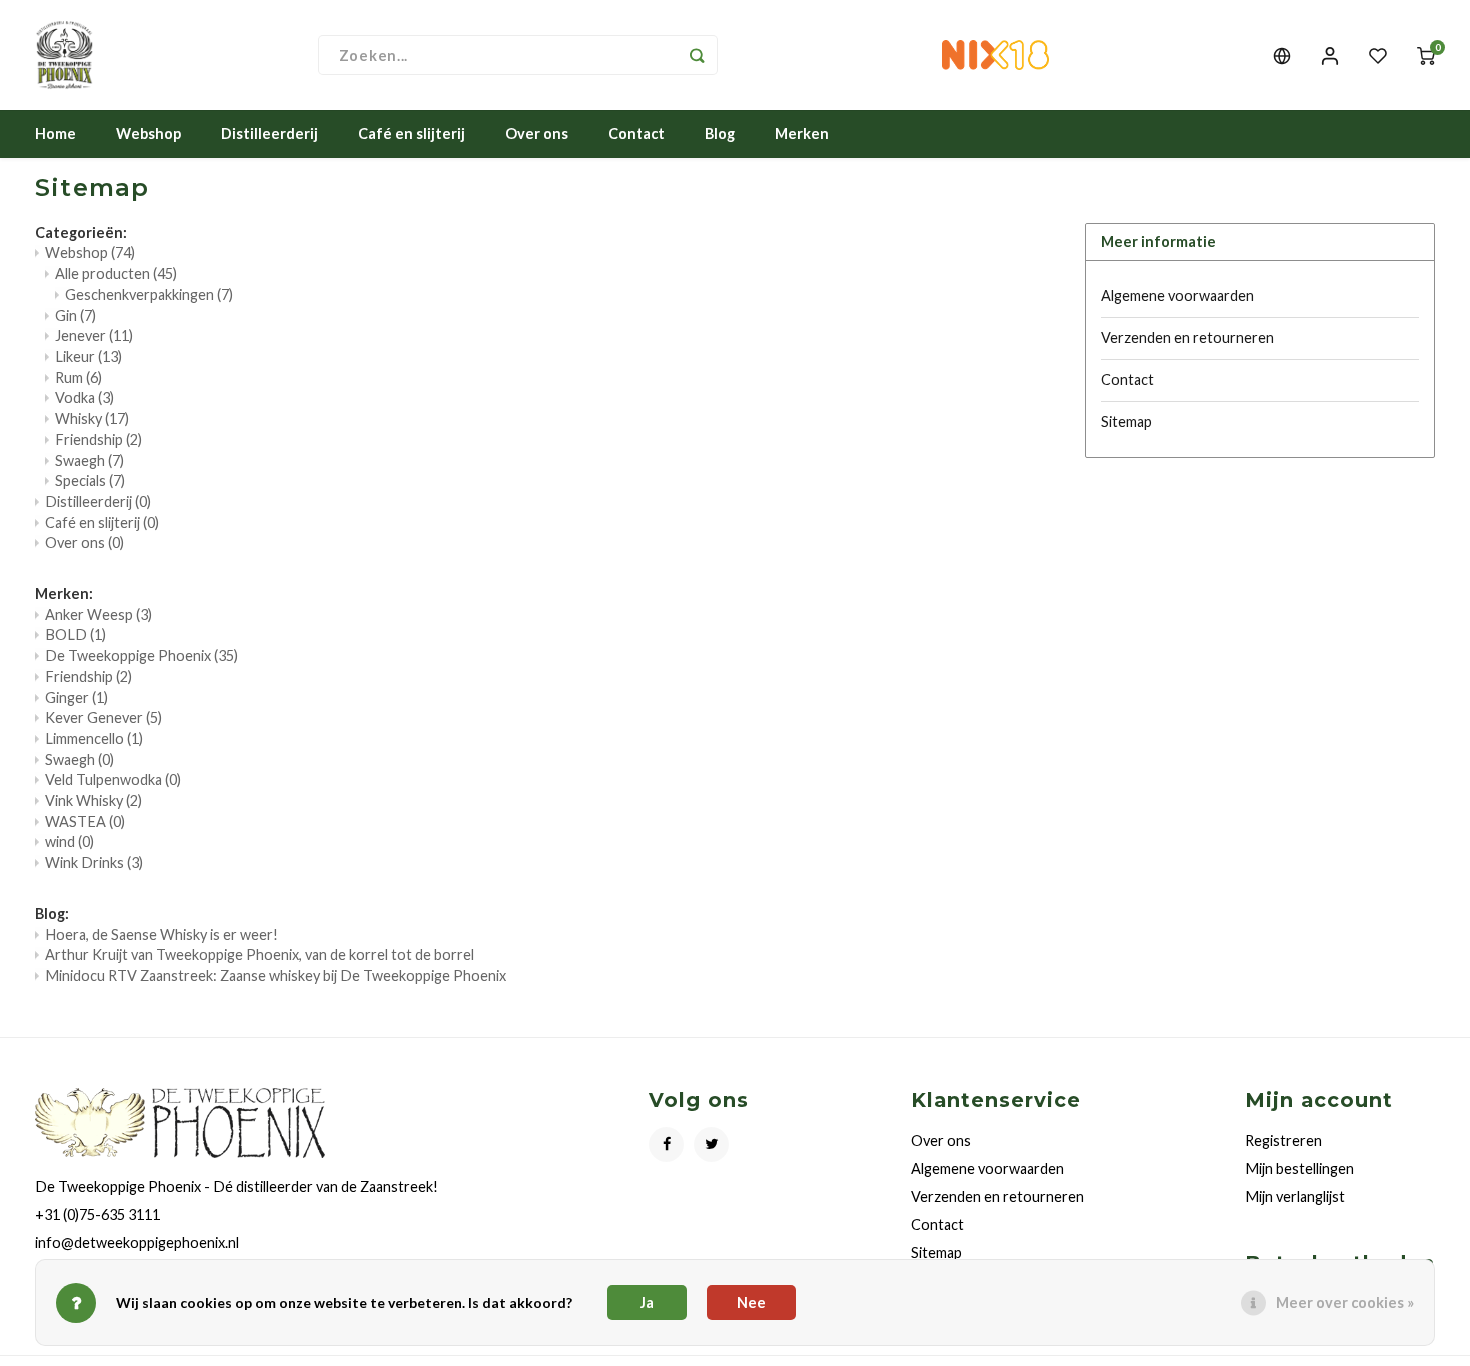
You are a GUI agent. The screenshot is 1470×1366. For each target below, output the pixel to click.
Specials (90, 480)
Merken (802, 133)
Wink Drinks (94, 862)
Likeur (88, 356)
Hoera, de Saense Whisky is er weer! (161, 934)
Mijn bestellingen (1299, 1168)
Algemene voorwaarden (1177, 295)
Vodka (84, 397)
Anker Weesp (98, 614)
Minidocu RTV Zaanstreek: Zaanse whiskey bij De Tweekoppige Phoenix (275, 975)
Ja (647, 1302)
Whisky (92, 418)
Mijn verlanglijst (1295, 1196)
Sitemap (1126, 421)
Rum (78, 377)
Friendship (98, 439)
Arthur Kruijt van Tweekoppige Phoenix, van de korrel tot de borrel (259, 954)
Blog (720, 133)
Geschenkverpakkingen (149, 294)
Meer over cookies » (1345, 1302)
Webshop (148, 133)
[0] (1426, 55)
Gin (75, 315)
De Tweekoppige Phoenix (141, 655)
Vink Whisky (93, 800)
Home (55, 133)
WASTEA (85, 821)
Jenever (94, 335)
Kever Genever (103, 717)
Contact (636, 133)
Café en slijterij (411, 133)
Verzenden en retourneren (1187, 337)
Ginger (76, 697)
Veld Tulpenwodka (113, 779)
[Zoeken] (698, 55)
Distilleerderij (269, 133)
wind (69, 841)
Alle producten (116, 273)
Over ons (536, 133)
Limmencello (94, 738)
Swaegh (89, 460)
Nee (751, 1302)
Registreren (1283, 1140)
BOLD (75, 634)
